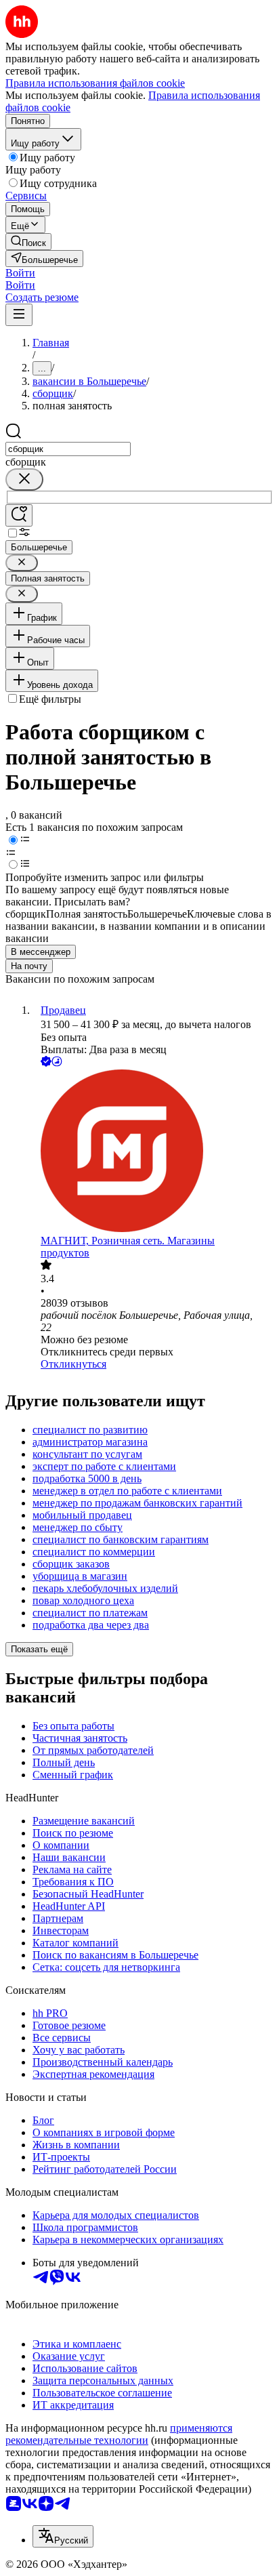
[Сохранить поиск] (19, 515)
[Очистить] (24, 479)
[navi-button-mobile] (19, 315)
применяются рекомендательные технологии (119, 2434)
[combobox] (68, 449)
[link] (28, 242)
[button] (20, 273)
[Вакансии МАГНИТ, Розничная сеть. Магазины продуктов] (153, 1152)
